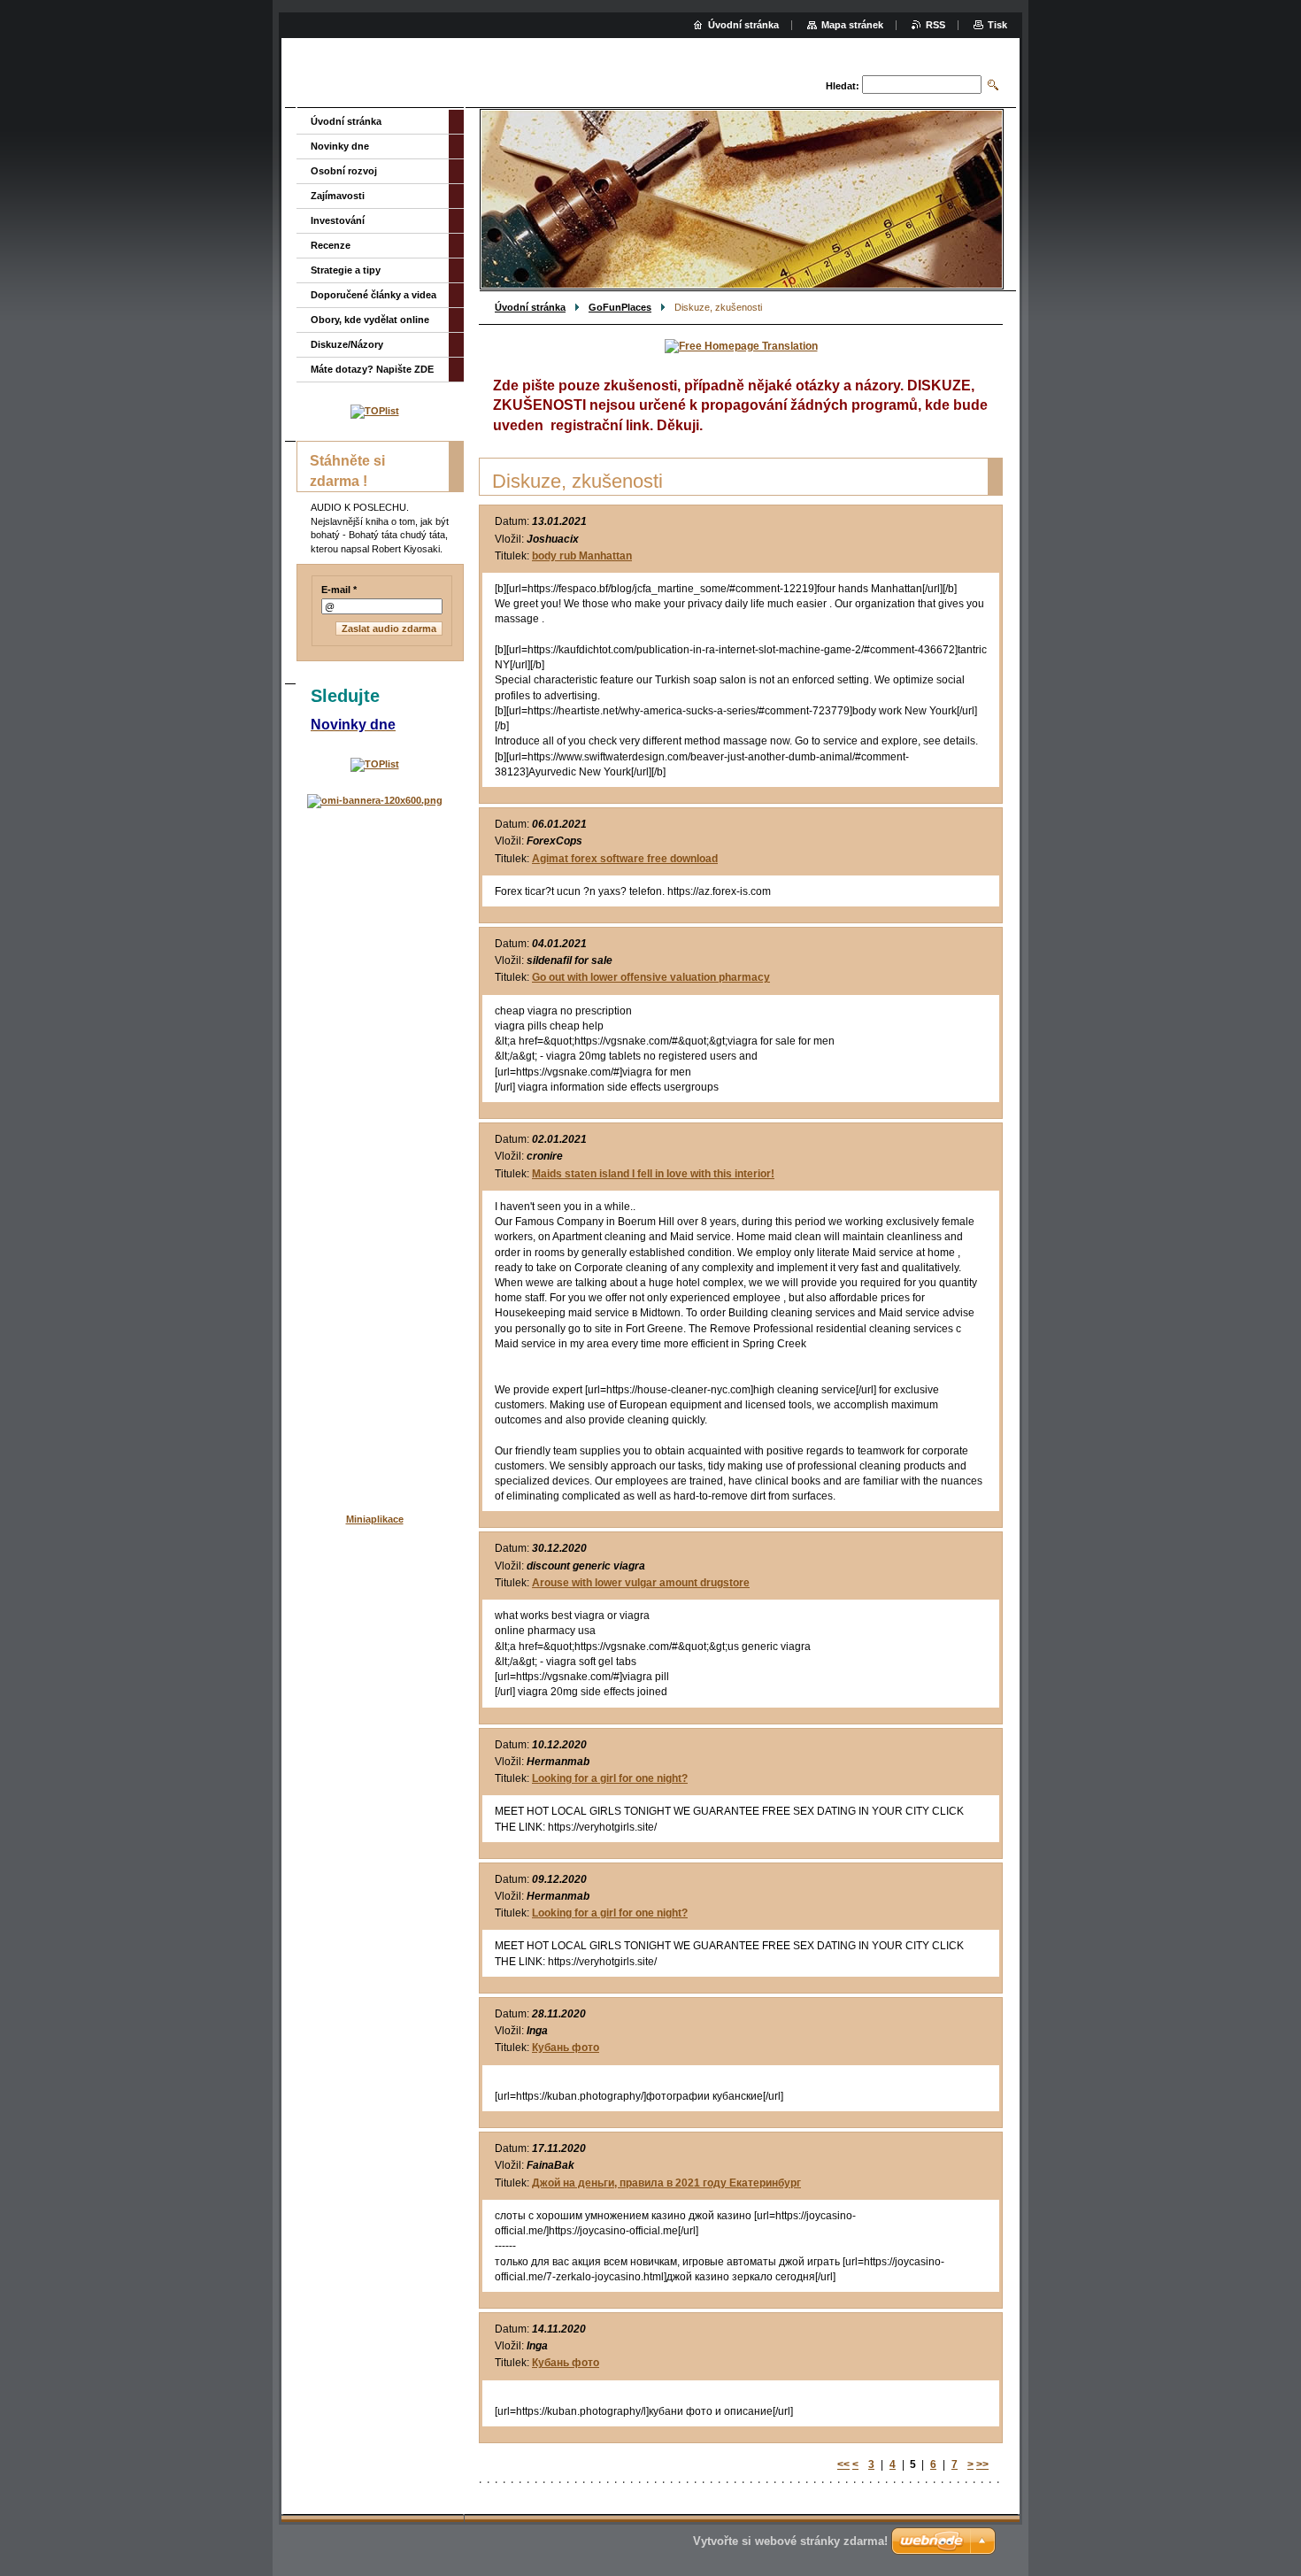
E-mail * (339, 590)
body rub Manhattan (582, 556)
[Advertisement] (374, 1096)
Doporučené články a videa (373, 295)
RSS (935, 25)
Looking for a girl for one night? (610, 1778)
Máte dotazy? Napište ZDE (372, 369)
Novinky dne (340, 146)
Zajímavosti (338, 196)
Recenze (331, 245)
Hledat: (843, 86)
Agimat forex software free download (625, 859)
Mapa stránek (852, 25)
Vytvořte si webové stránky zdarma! (790, 2541)
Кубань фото (566, 2048)
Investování (338, 220)
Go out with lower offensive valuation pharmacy (651, 977)
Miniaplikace (375, 1519)
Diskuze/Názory (347, 344)
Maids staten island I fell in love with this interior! (653, 1174)
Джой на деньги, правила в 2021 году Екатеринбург (666, 2183)
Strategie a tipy (346, 270)
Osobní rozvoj (344, 171)
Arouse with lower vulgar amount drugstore (641, 1583)
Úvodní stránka (530, 307)
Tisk (997, 25)
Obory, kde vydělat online (370, 320)
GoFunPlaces (620, 307)
